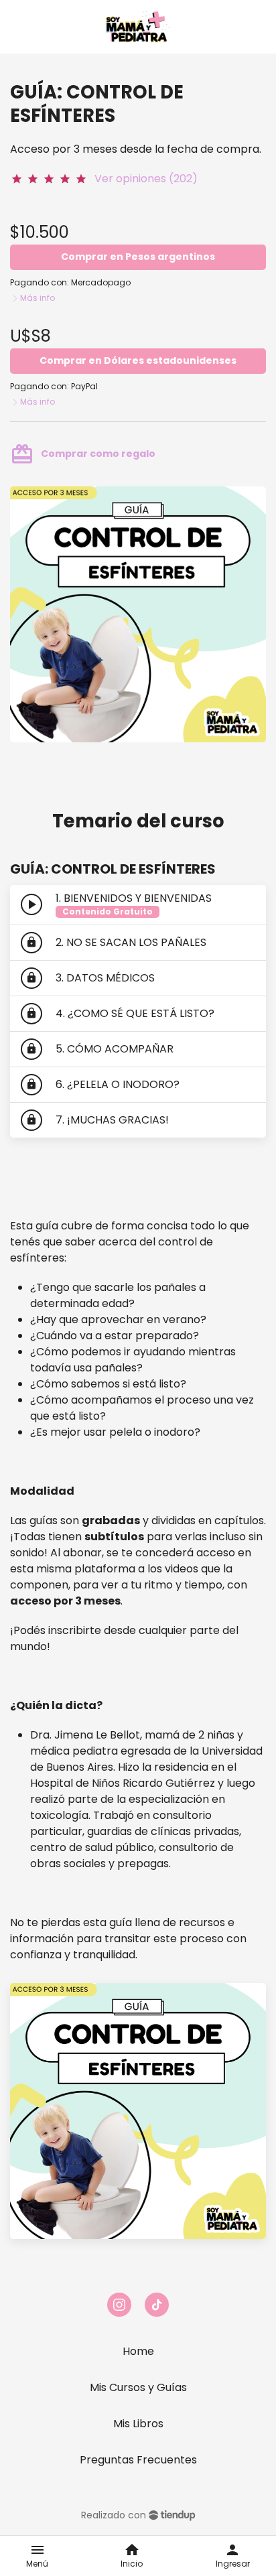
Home (138, 2351)
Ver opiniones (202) (146, 179)
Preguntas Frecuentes (138, 2460)
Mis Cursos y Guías (138, 2387)
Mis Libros (138, 2424)
